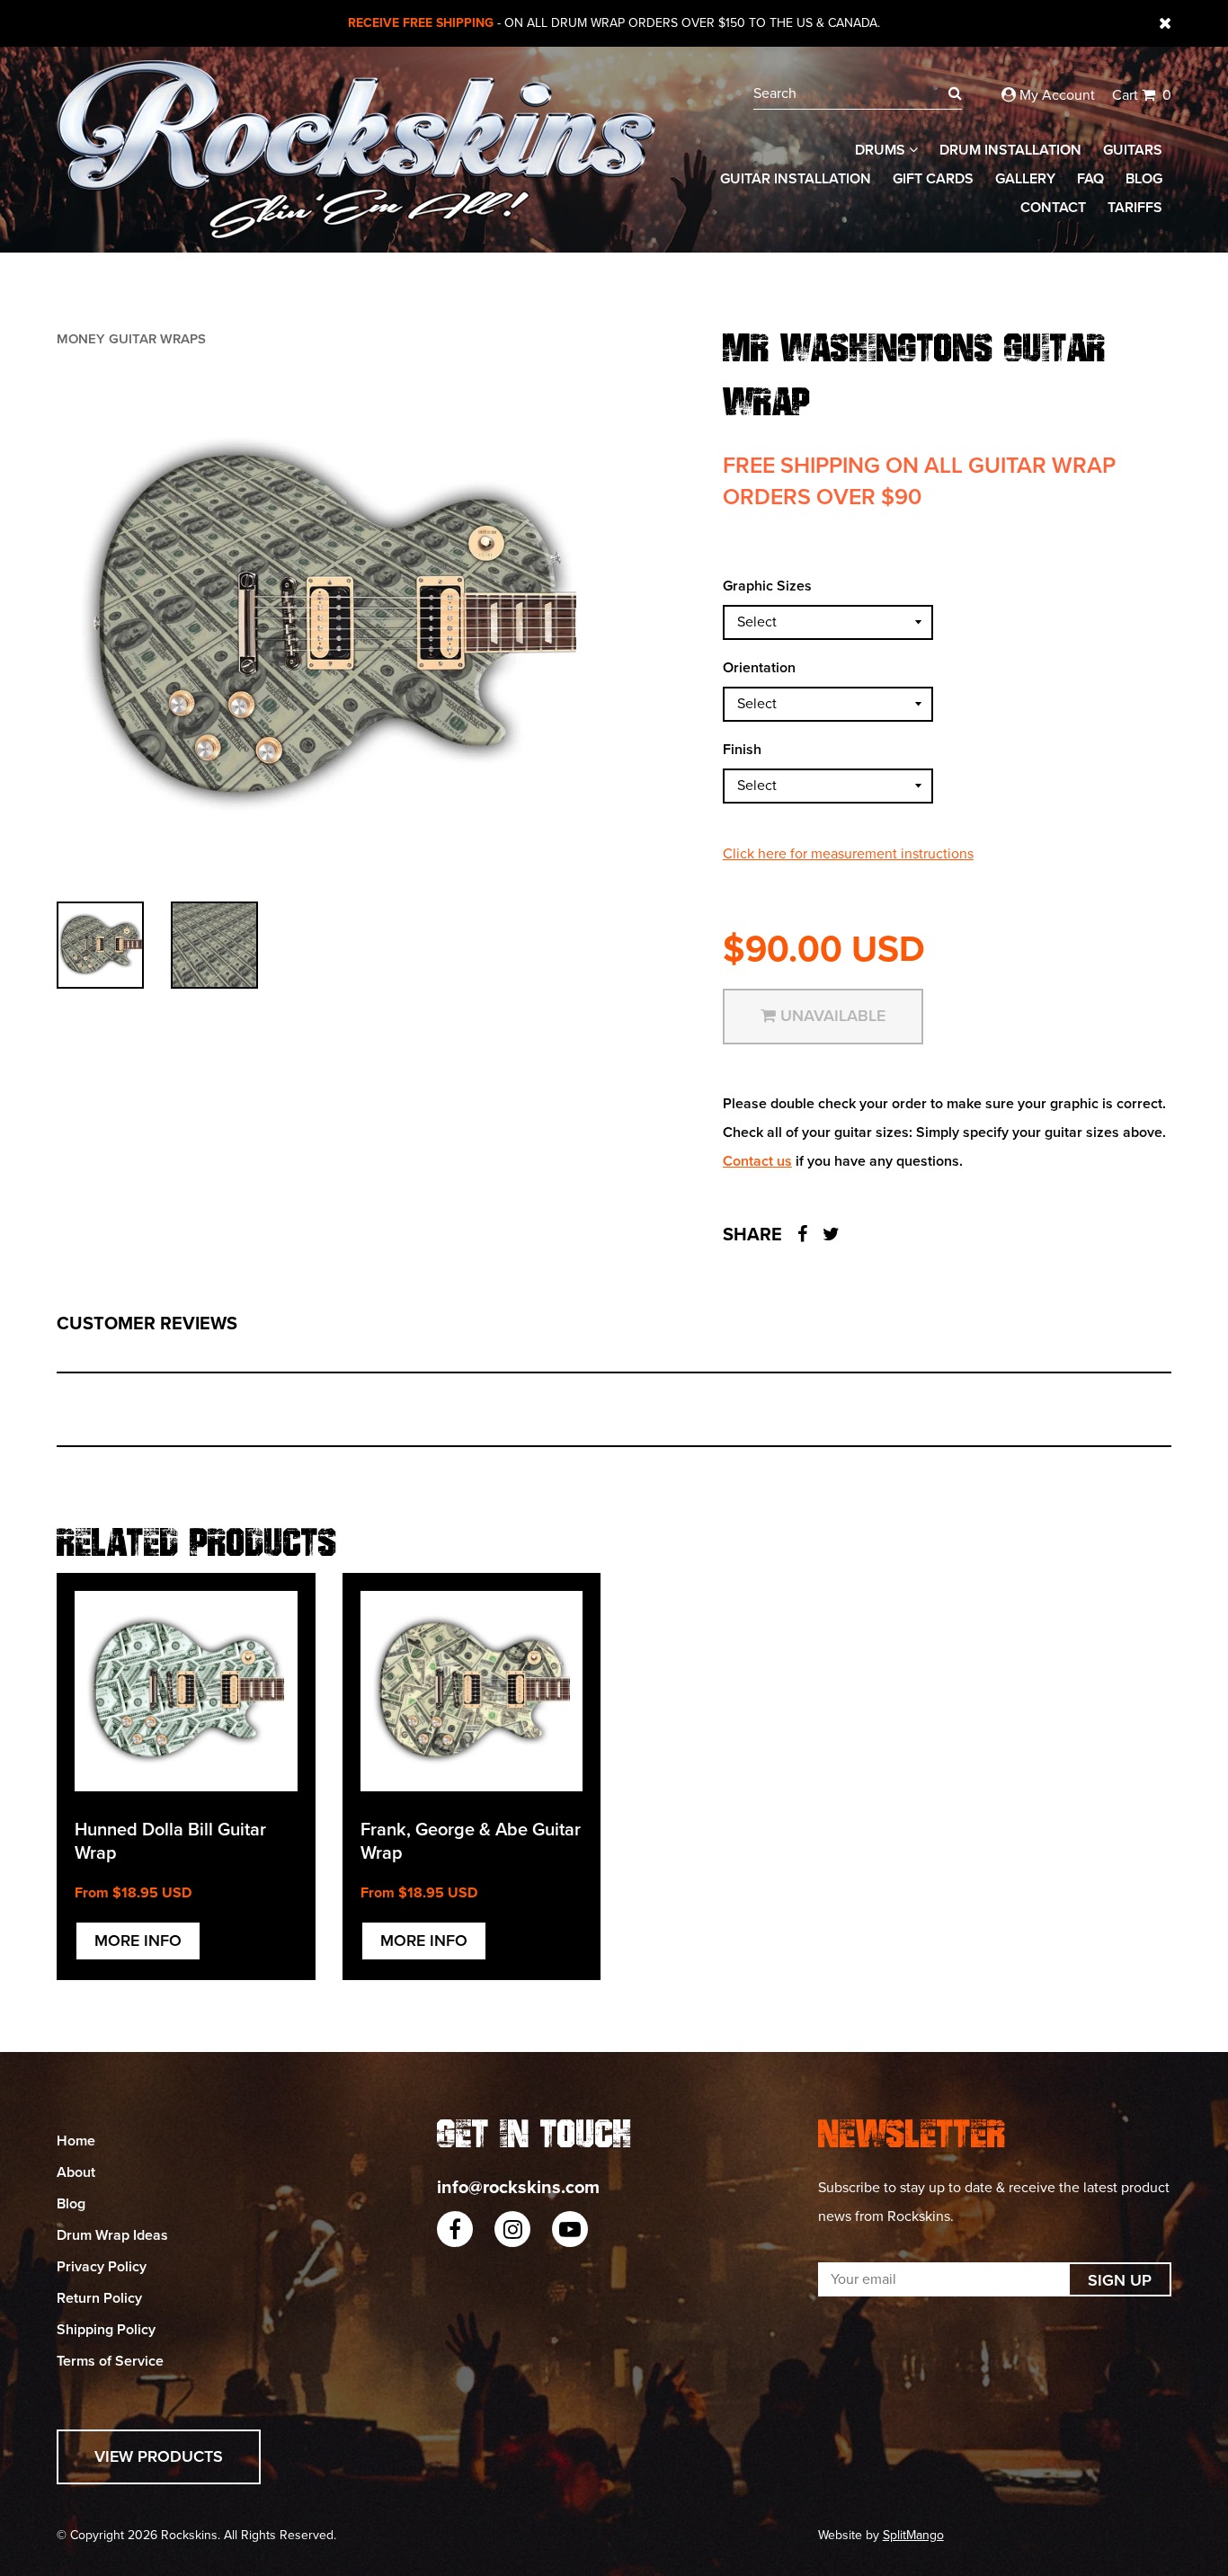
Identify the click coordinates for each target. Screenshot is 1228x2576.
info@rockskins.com (518, 2188)
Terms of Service (110, 2361)
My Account (1055, 95)
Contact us (757, 1161)
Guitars (1133, 150)
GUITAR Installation (796, 179)
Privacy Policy (102, 2267)
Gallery (1025, 179)
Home (76, 2141)
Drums (882, 150)
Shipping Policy (106, 2330)
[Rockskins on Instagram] (512, 2229)
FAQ (1090, 179)
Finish (742, 750)
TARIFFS (1135, 208)
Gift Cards (933, 179)
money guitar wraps (131, 339)
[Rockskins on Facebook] (455, 2229)
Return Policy (99, 2298)
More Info (138, 1941)
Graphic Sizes (767, 586)
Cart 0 (1142, 95)
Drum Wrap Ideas (112, 2235)
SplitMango (913, 2535)
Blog (1144, 179)
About (76, 2172)
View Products (159, 2456)
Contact (1053, 208)
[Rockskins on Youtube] (570, 2229)
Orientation (759, 668)
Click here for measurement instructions (848, 854)
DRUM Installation (1010, 150)
